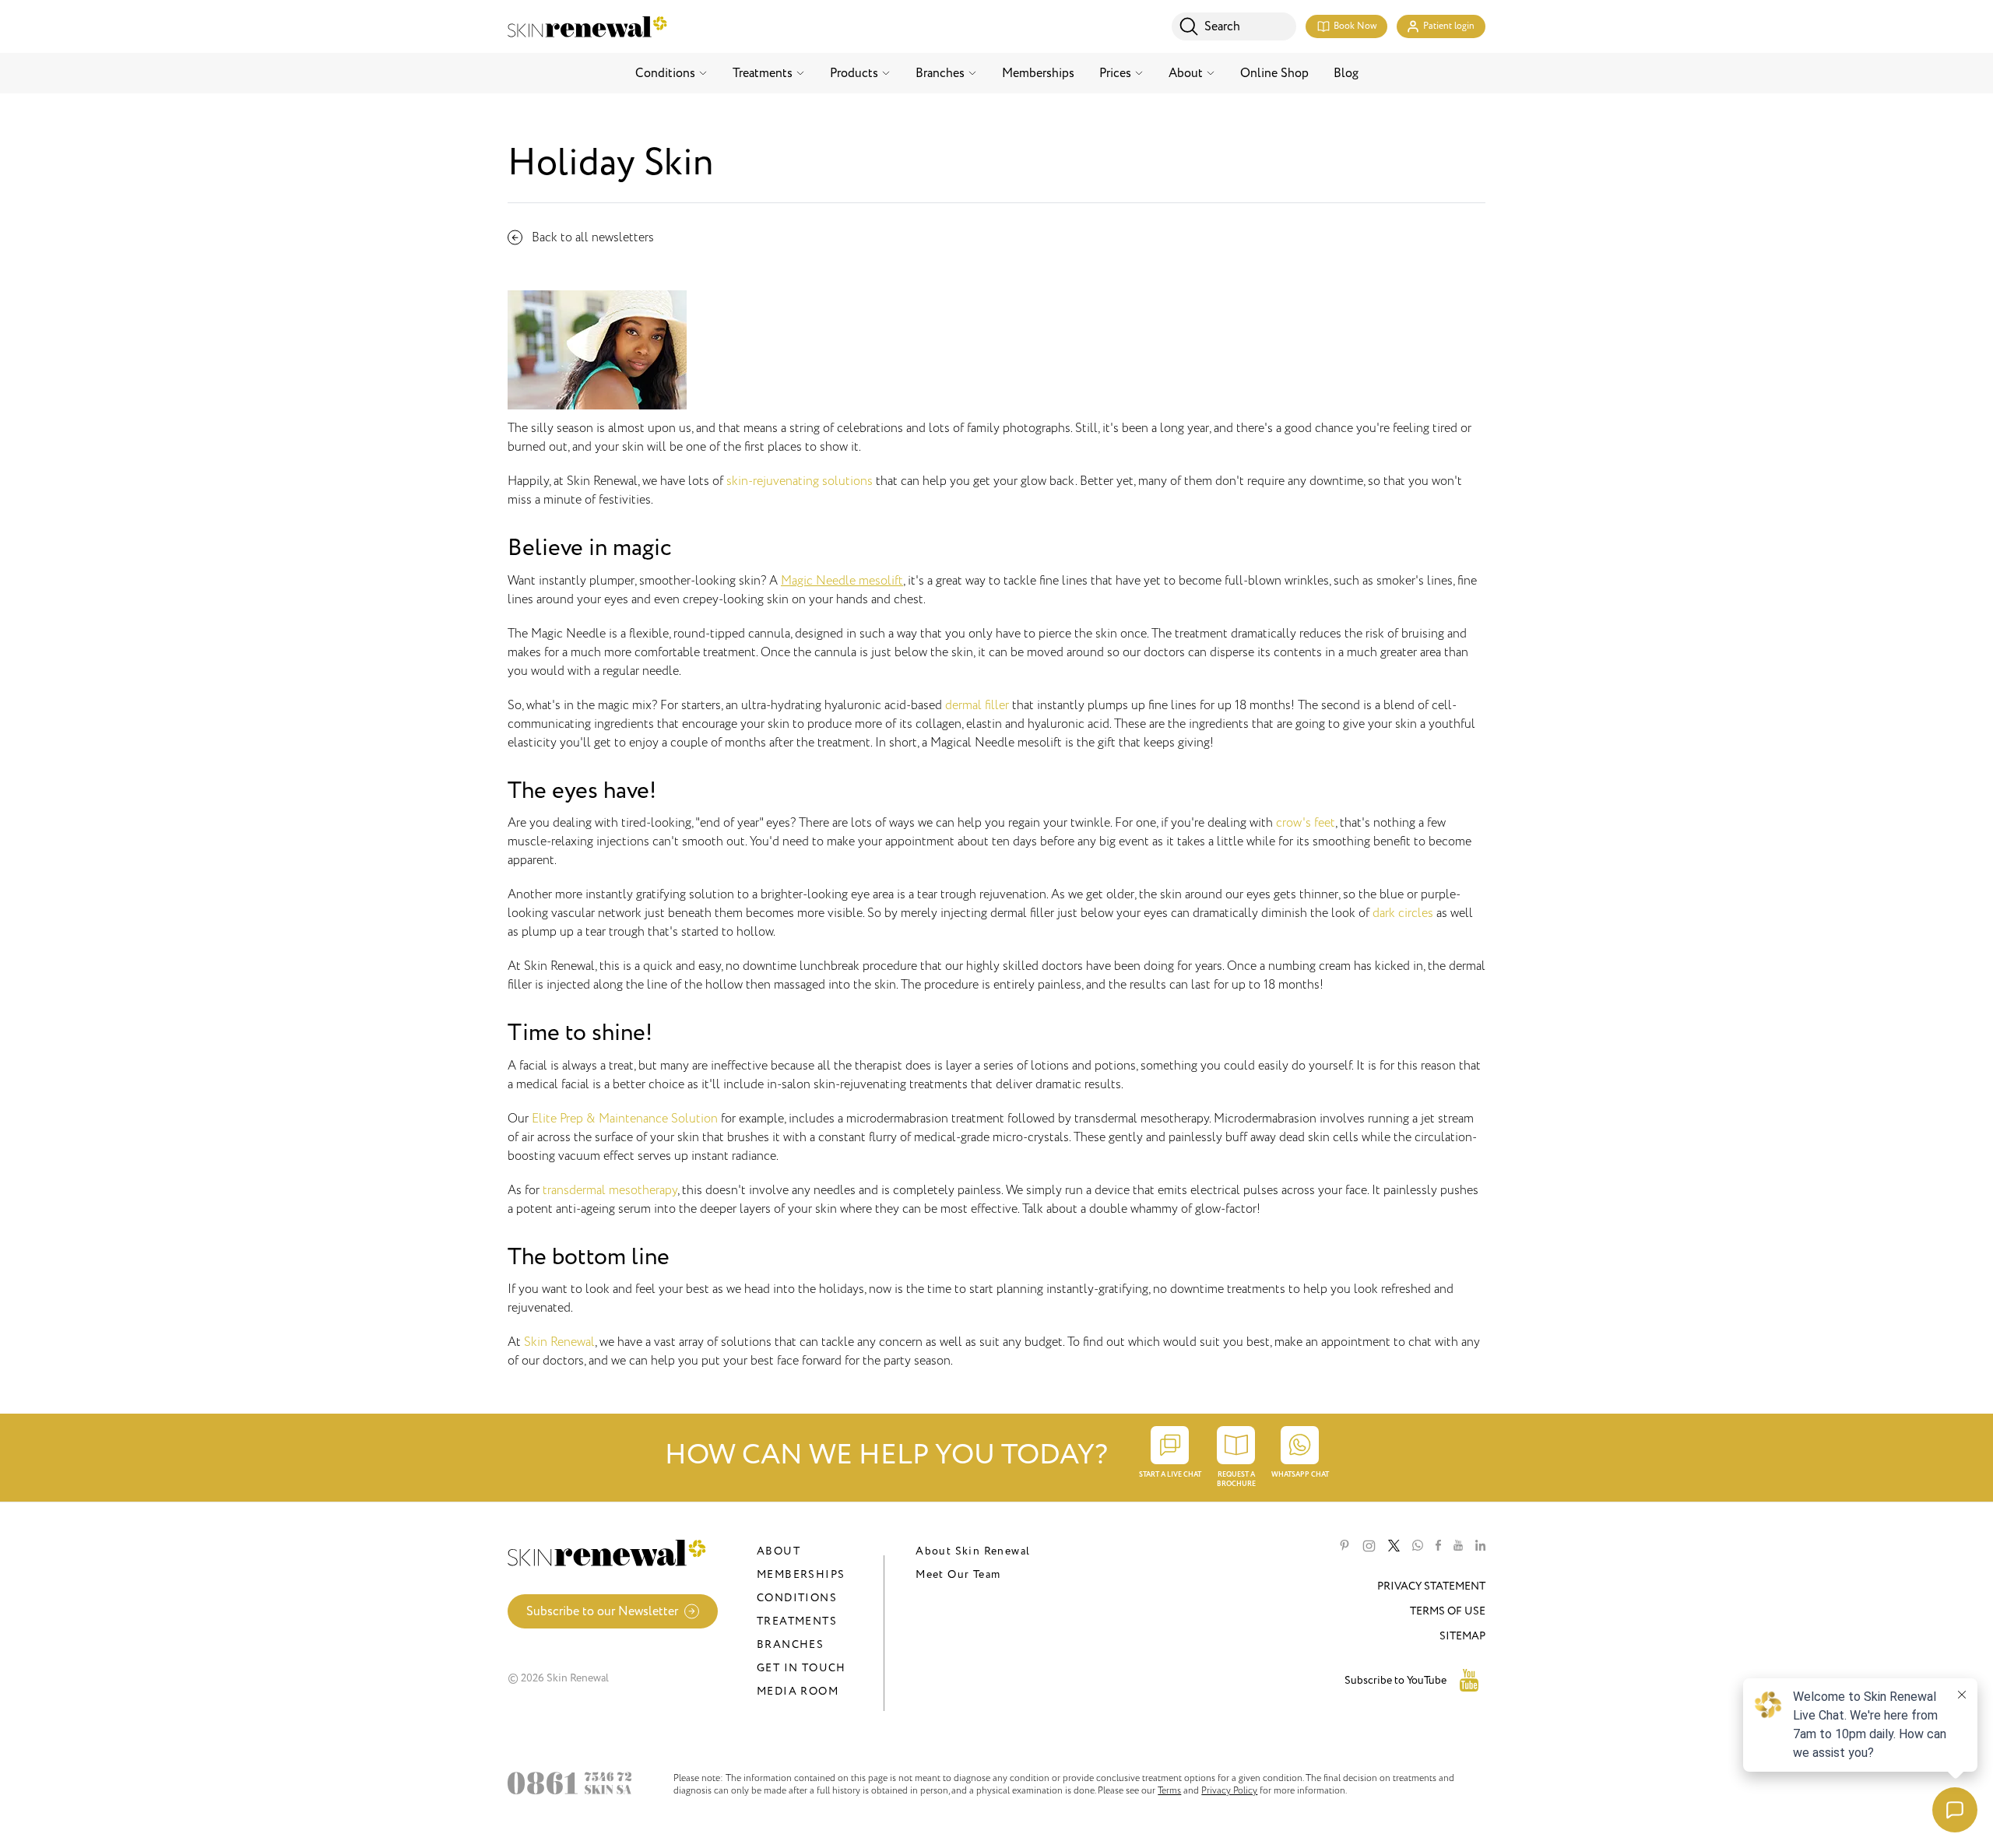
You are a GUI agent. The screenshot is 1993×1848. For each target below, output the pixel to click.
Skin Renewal (559, 1342)
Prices (1115, 73)
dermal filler (977, 705)
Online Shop (1274, 73)
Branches (940, 73)
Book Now (1355, 26)
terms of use (1448, 1611)
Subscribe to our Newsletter (602, 1611)
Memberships (1038, 73)
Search (1222, 26)
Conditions (665, 73)
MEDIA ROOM (798, 1691)
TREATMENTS (797, 1621)
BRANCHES (790, 1644)
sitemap (1462, 1636)
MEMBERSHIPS (801, 1574)
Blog (1346, 73)
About (1186, 73)
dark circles (1403, 913)
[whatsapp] (1418, 1546)
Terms (1169, 1790)
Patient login (1449, 26)
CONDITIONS (797, 1598)
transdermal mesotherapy (610, 1190)
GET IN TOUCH (801, 1668)
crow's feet (1306, 823)
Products (854, 73)
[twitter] (1394, 1546)
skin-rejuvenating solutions (800, 481)
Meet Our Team (958, 1574)
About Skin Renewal (973, 1551)
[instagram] (1369, 1546)
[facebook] (1438, 1546)
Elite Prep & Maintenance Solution (625, 1119)
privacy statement (1431, 1586)
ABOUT (779, 1551)
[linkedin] (1480, 1546)
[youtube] (1458, 1546)
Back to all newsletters (593, 237)
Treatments (763, 73)
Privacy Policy (1229, 1790)
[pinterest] (1344, 1546)
